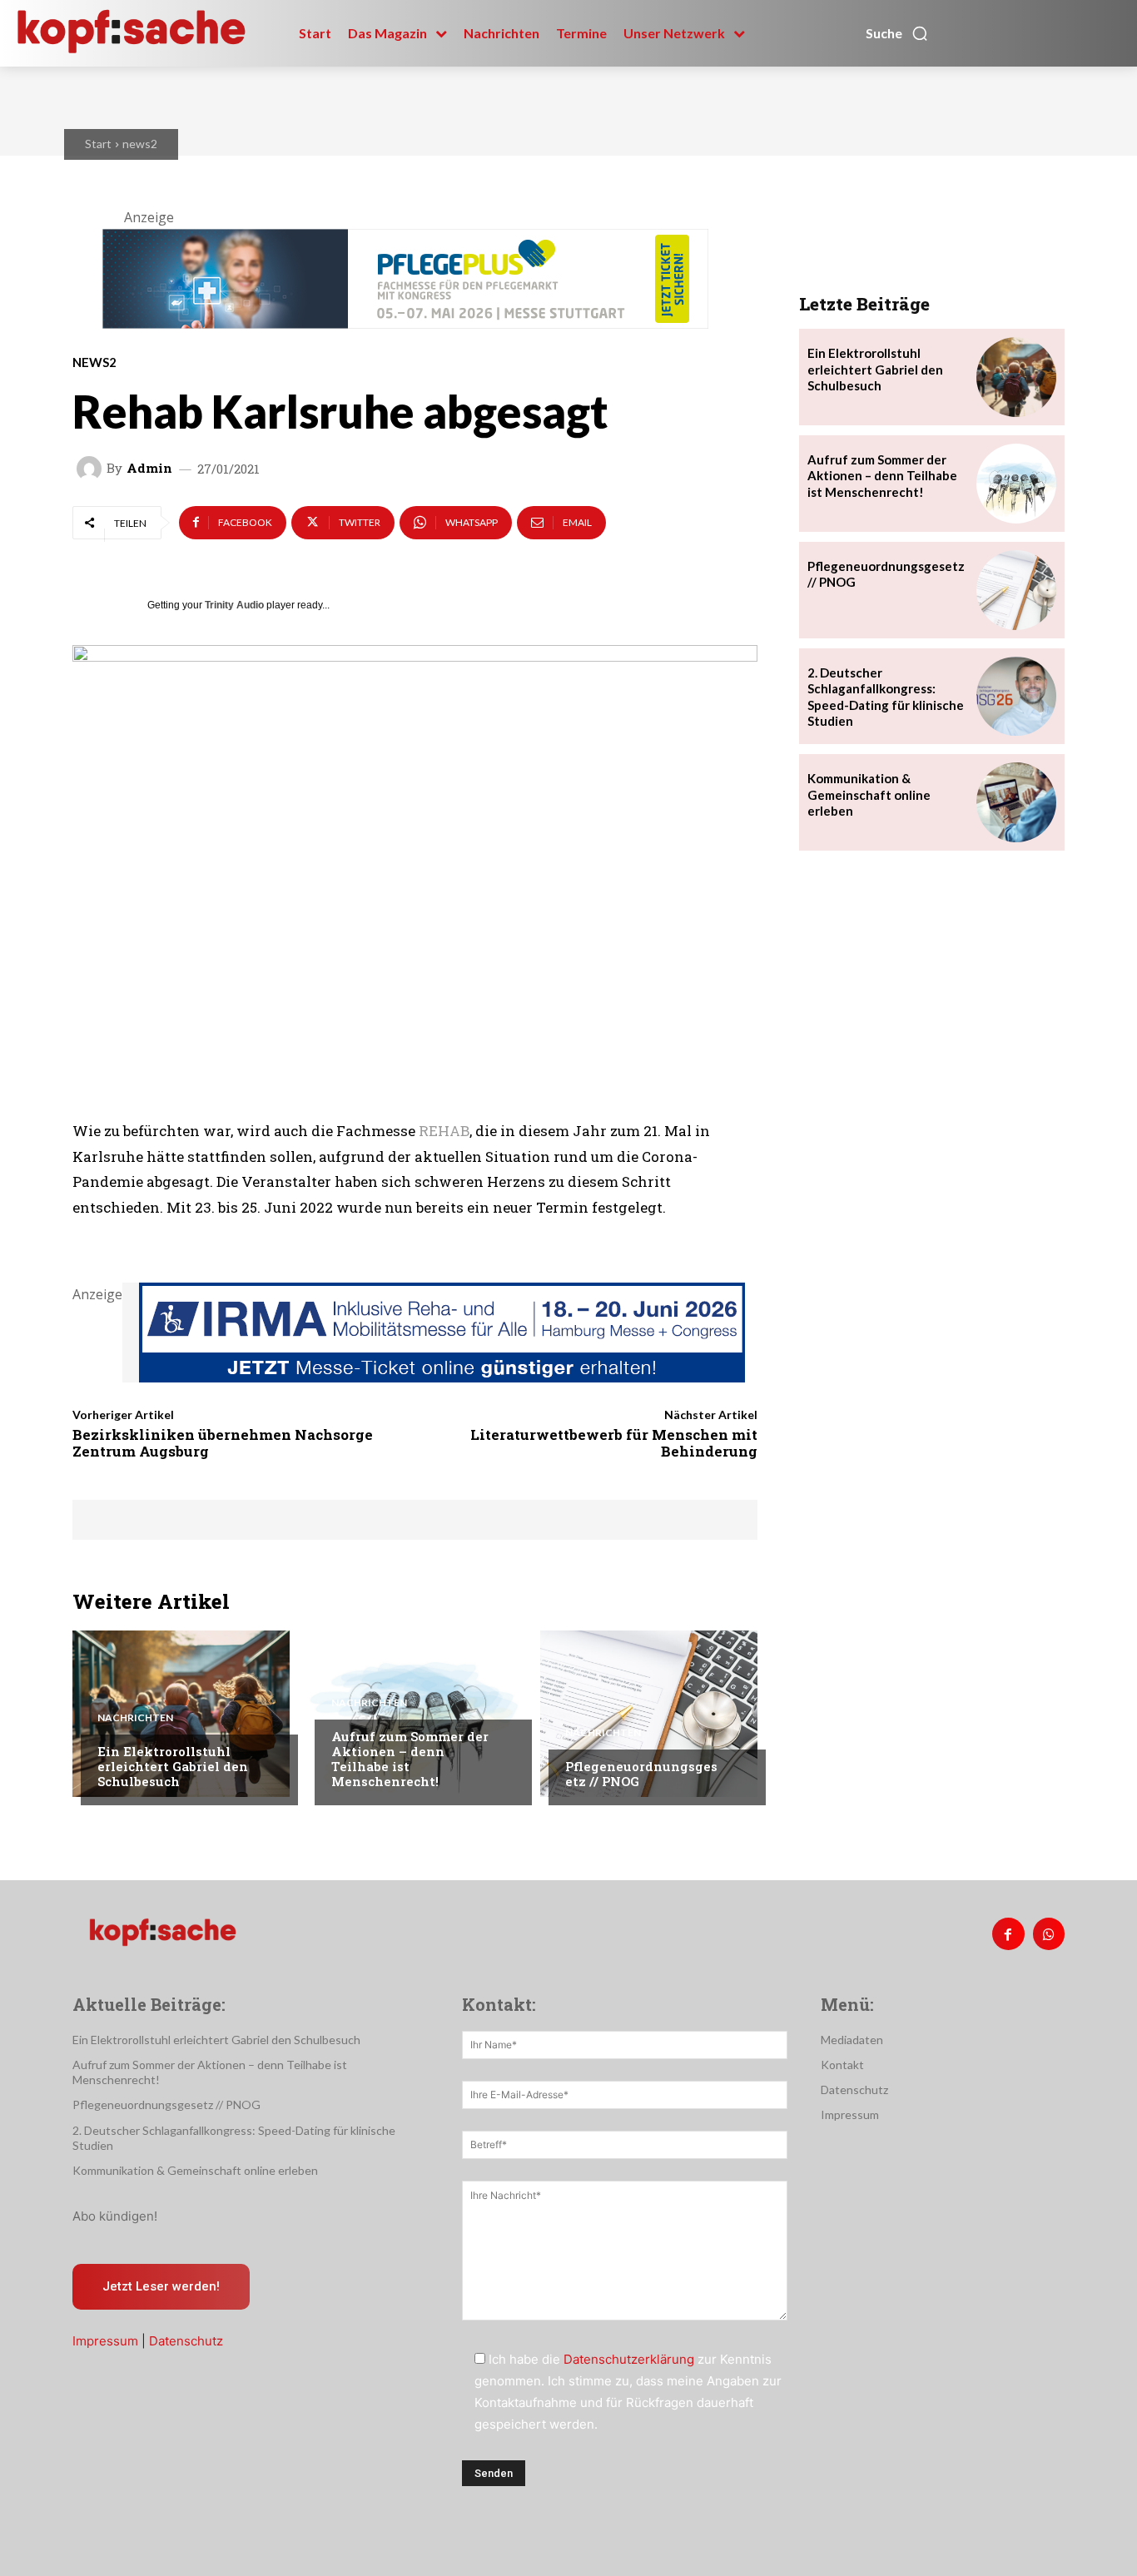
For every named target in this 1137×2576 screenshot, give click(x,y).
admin (149, 468)
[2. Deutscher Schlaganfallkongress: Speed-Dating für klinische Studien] (1016, 697)
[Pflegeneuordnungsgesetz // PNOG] (649, 1714)
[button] (897, 33)
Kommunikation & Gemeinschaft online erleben (869, 794)
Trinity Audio (234, 605)
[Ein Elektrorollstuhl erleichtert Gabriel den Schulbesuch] (181, 1714)
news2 (140, 144)
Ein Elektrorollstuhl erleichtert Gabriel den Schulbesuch (173, 1766)
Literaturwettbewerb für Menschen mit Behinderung (614, 1443)
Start (98, 144)
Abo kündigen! (115, 2216)
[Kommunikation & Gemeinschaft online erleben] (1016, 802)
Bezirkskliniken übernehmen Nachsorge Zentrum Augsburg (223, 1443)
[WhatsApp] (1049, 1933)
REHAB (444, 1131)
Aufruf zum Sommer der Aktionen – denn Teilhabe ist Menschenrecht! (410, 1759)
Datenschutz (186, 2341)
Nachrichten (135, 1718)
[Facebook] (1008, 1933)
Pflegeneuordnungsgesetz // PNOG (641, 1774)
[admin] (92, 469)
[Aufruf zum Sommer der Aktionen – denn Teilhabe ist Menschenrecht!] (415, 1714)
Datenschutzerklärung (629, 2359)
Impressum (105, 2341)
